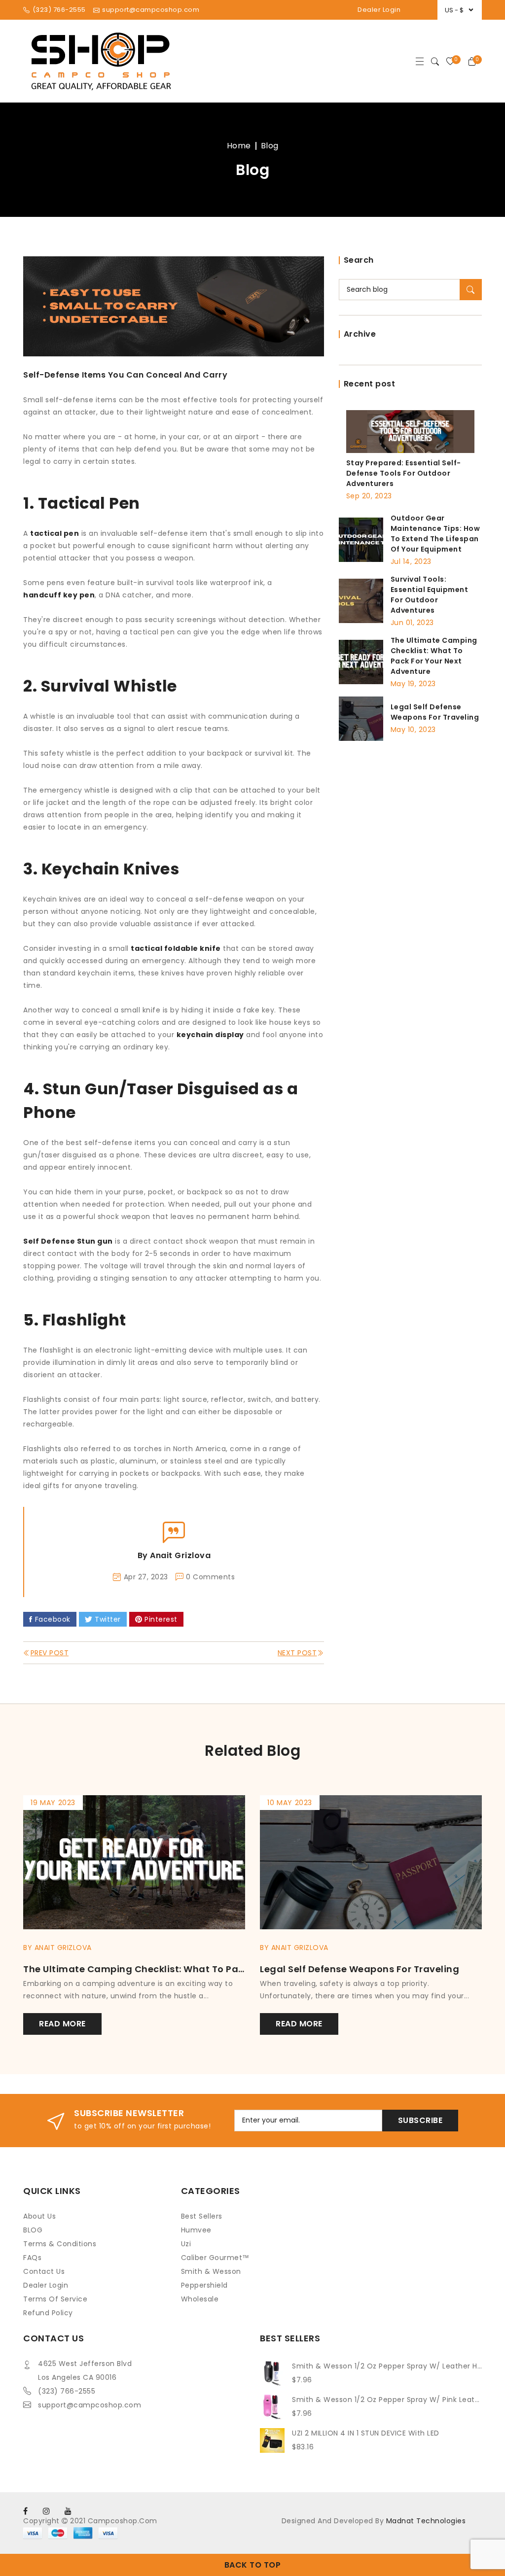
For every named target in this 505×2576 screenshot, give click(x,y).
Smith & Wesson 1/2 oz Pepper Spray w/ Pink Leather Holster (387, 2400)
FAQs (32, 2258)
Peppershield (204, 2285)
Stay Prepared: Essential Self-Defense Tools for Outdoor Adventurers (404, 473)
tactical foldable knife (176, 948)
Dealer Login (379, 10)
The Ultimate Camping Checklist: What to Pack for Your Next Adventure (434, 656)
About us (39, 2216)
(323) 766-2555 (67, 2391)
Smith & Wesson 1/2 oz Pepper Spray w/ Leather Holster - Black (387, 2366)
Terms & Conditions (60, 2244)
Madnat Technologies (426, 2521)
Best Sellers (202, 2216)
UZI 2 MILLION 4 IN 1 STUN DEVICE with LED (366, 2433)
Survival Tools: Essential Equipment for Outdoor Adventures (430, 595)
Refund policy (48, 2313)
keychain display (210, 1035)
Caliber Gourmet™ (215, 2258)
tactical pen (54, 533)
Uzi (186, 2244)
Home (239, 146)
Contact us (44, 2271)
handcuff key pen (59, 595)
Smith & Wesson (211, 2271)
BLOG (33, 2230)
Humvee (196, 2230)
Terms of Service (55, 2299)
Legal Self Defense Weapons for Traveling (435, 712)
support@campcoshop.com (90, 2405)
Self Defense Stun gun (68, 1241)
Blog (270, 146)
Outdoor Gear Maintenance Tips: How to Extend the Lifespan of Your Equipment (435, 534)
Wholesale (200, 2299)
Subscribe (420, 2120)
